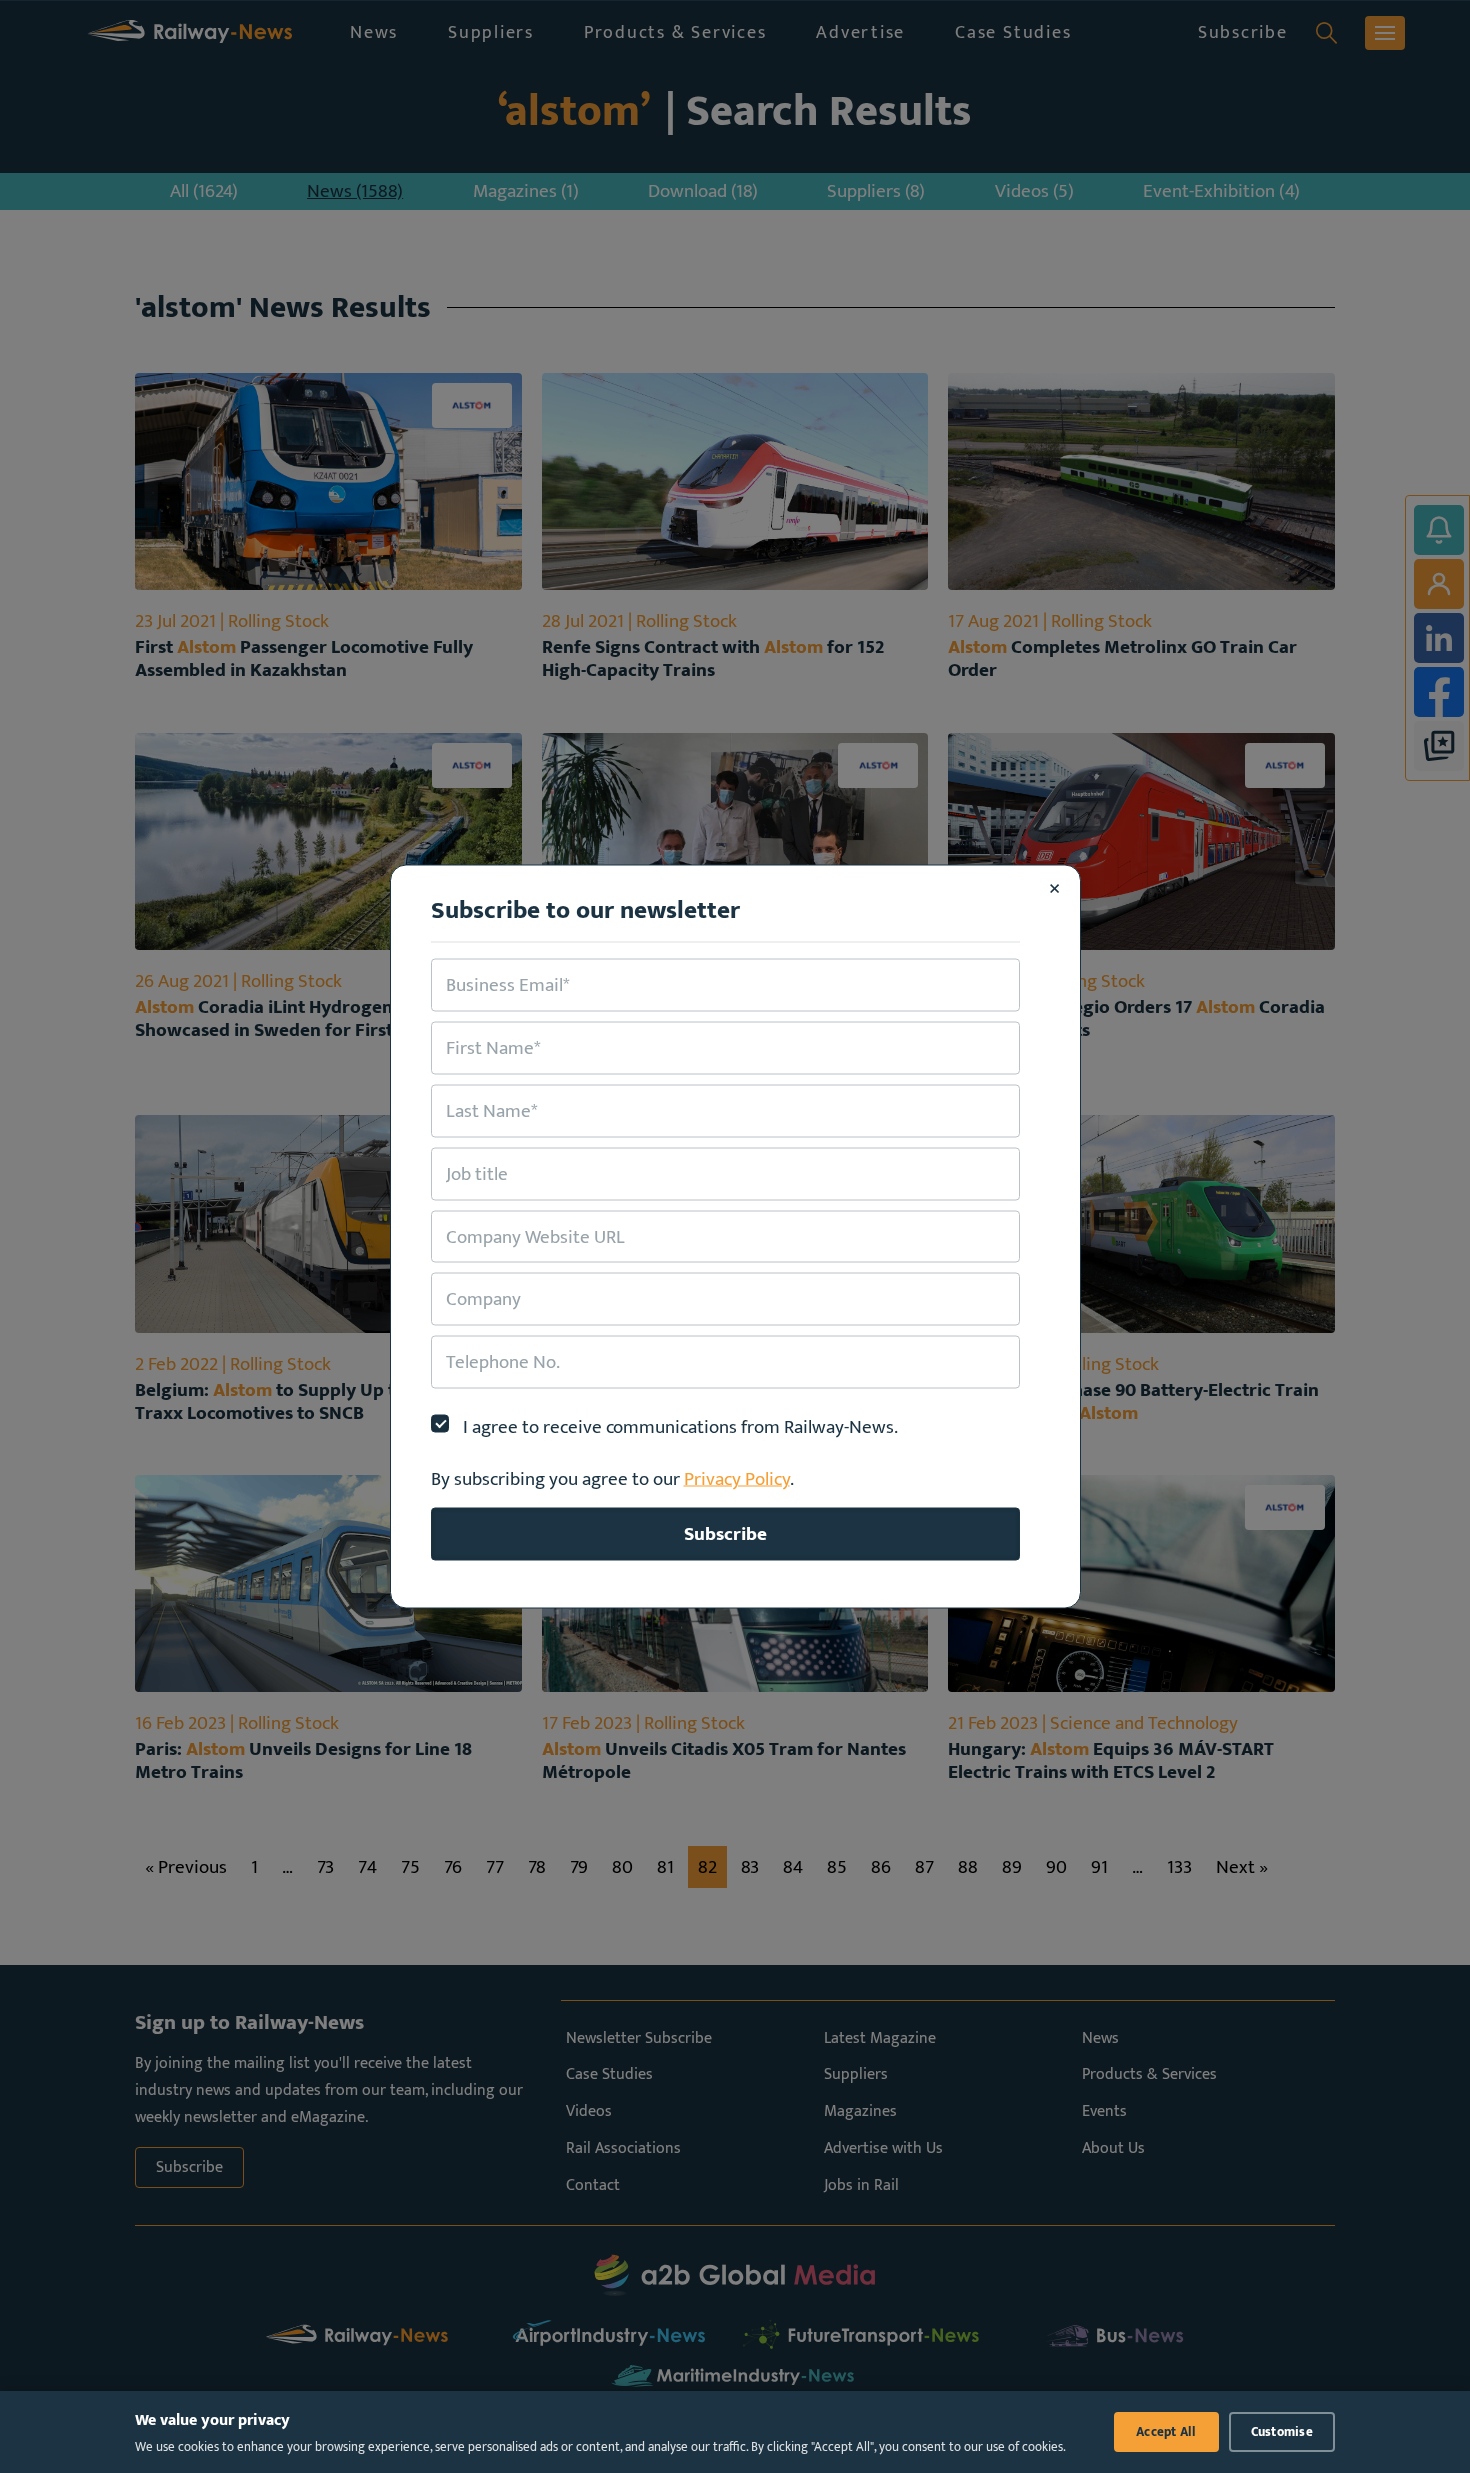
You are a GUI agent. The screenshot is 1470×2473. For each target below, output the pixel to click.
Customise (1282, 2432)
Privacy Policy (737, 1479)
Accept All (1166, 2432)
